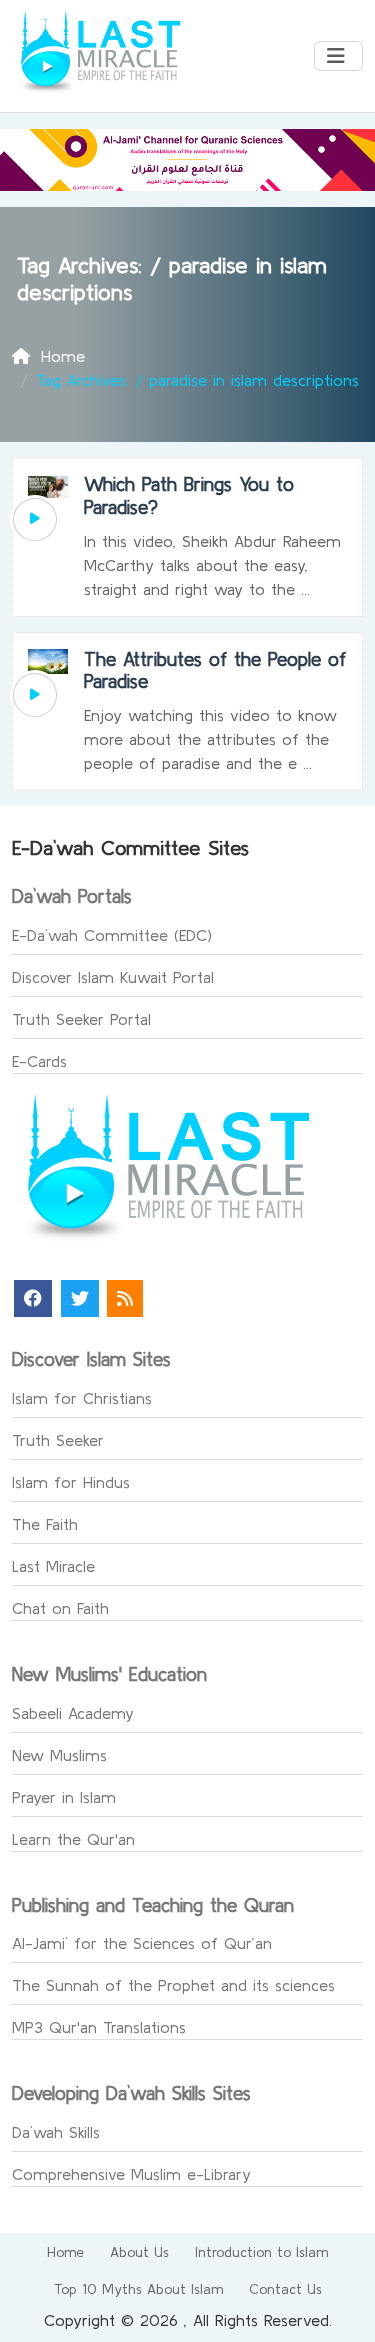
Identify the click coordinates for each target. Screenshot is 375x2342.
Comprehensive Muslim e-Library (131, 2174)
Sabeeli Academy (73, 1713)
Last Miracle (53, 1566)
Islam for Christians (82, 1398)
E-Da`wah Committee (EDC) (112, 935)
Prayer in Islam (64, 1797)
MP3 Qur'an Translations (99, 2027)
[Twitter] (80, 1298)
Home (65, 2252)
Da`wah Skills (56, 2132)
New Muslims (59, 1755)
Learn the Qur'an (73, 1839)
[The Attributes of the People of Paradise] (35, 695)
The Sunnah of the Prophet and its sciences (173, 1985)
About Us (139, 2252)
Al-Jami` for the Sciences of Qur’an (142, 1943)
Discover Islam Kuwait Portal (113, 977)
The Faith (45, 1524)
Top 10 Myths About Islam (138, 2289)
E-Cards (39, 1061)
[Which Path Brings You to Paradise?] (35, 520)
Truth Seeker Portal (81, 1019)
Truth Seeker (58, 1440)
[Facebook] (33, 1298)
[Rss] (125, 1298)
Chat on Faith (60, 1608)
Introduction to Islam (261, 2252)
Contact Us (285, 2289)
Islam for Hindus (71, 1482)
